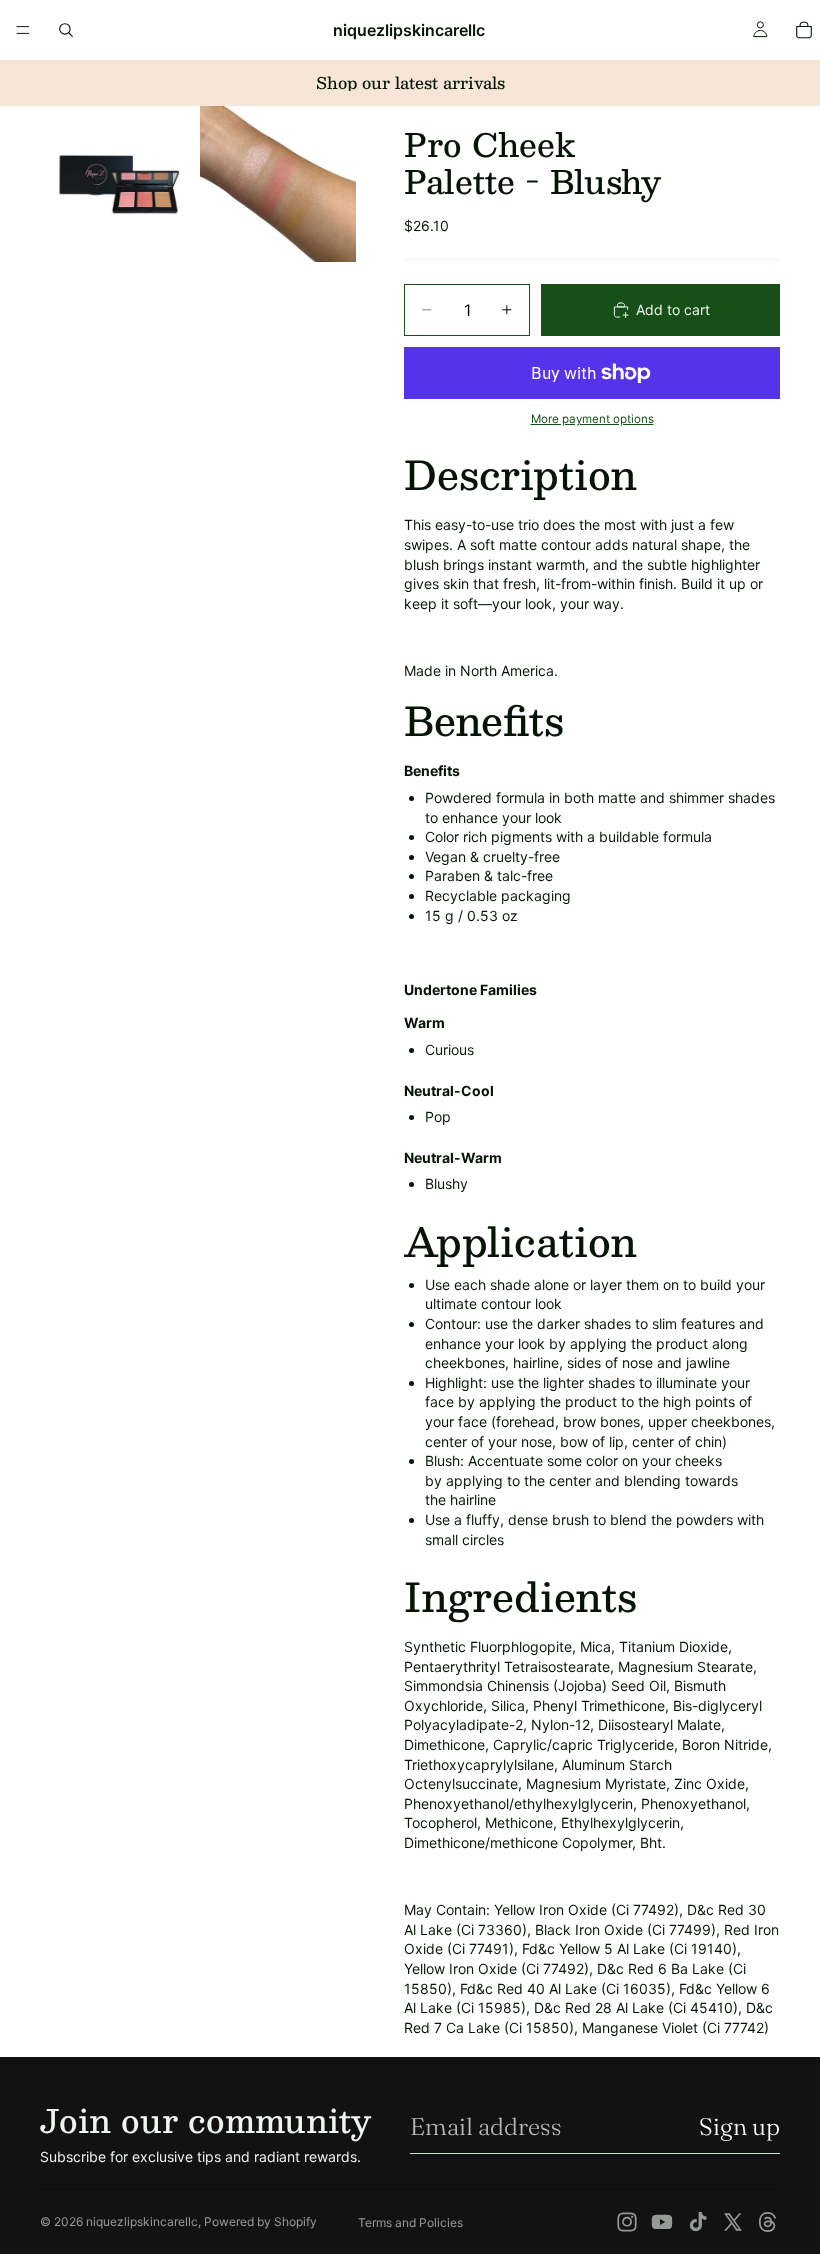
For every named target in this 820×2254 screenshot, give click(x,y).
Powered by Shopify (260, 2221)
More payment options (592, 419)
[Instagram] (627, 2222)
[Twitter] (733, 2222)
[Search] (66, 30)
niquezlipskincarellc (142, 2221)
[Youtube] (662, 2222)
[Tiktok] (698, 2222)
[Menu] (23, 30)
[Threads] (768, 2222)
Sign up (739, 2126)
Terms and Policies (410, 2222)
